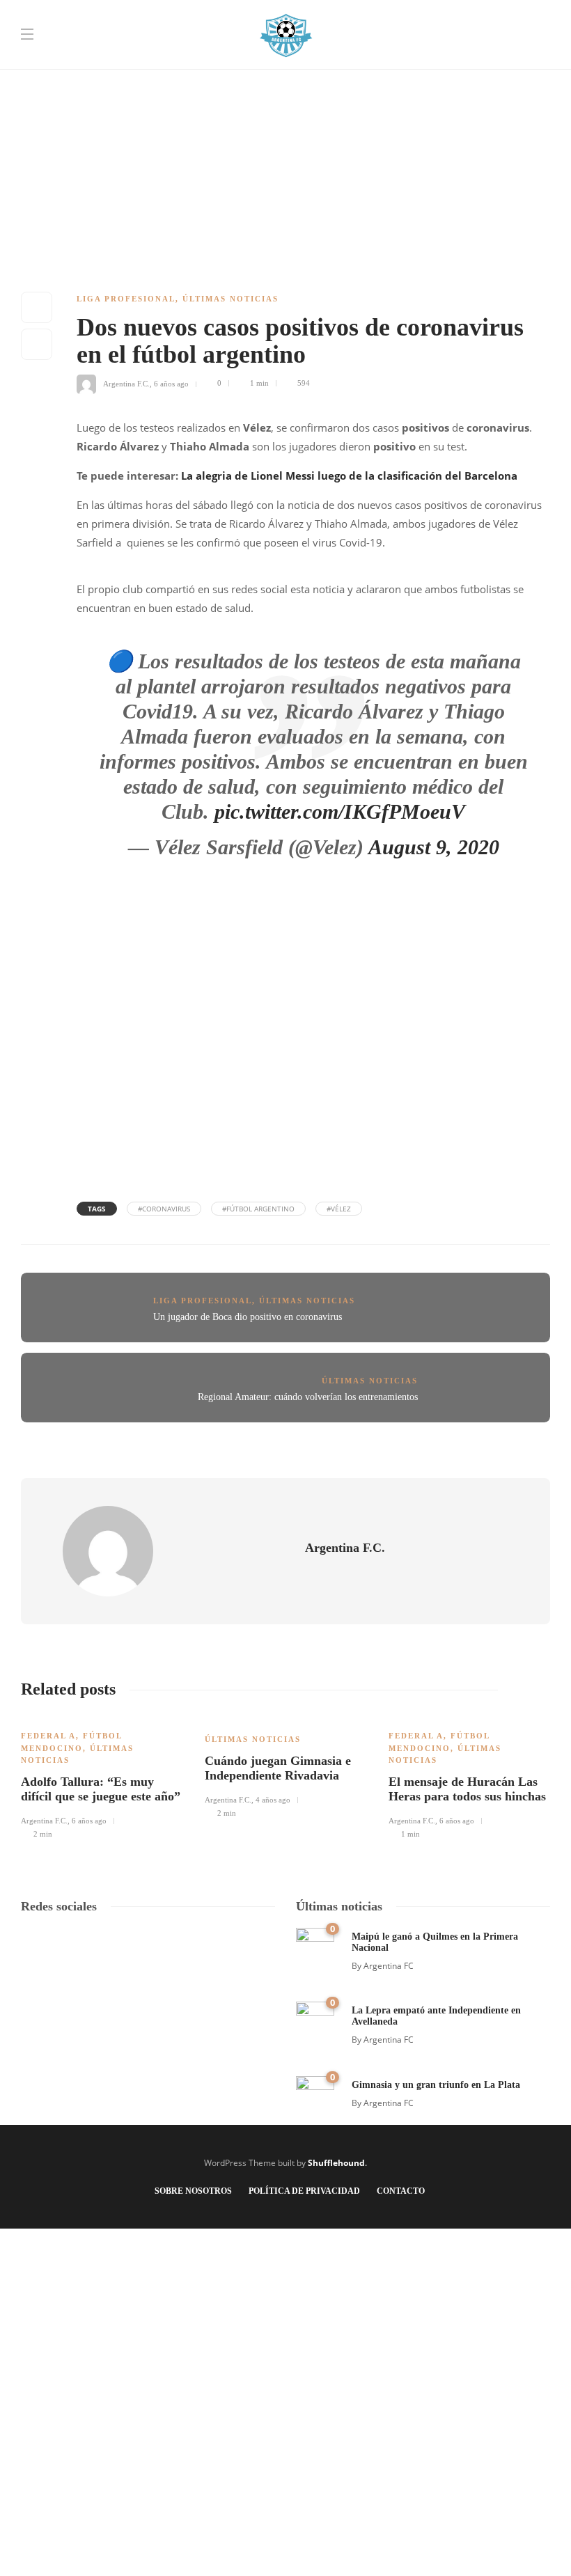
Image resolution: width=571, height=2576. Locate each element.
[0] (315, 1946)
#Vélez (339, 1209)
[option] (102, 1777)
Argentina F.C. (126, 383)
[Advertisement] (285, 97)
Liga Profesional (126, 299)
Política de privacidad (304, 2191)
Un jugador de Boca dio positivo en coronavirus (248, 1317)
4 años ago (273, 1800)
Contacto (401, 2191)
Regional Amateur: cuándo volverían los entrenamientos (308, 1397)
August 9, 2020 (434, 847)
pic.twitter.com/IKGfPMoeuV (340, 811)
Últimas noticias (230, 299)
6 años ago (171, 383)
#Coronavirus (164, 1209)
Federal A (48, 1736)
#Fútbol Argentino (258, 1209)
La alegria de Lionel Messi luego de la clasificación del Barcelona (349, 476)
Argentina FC (389, 1966)
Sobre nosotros (193, 2191)
